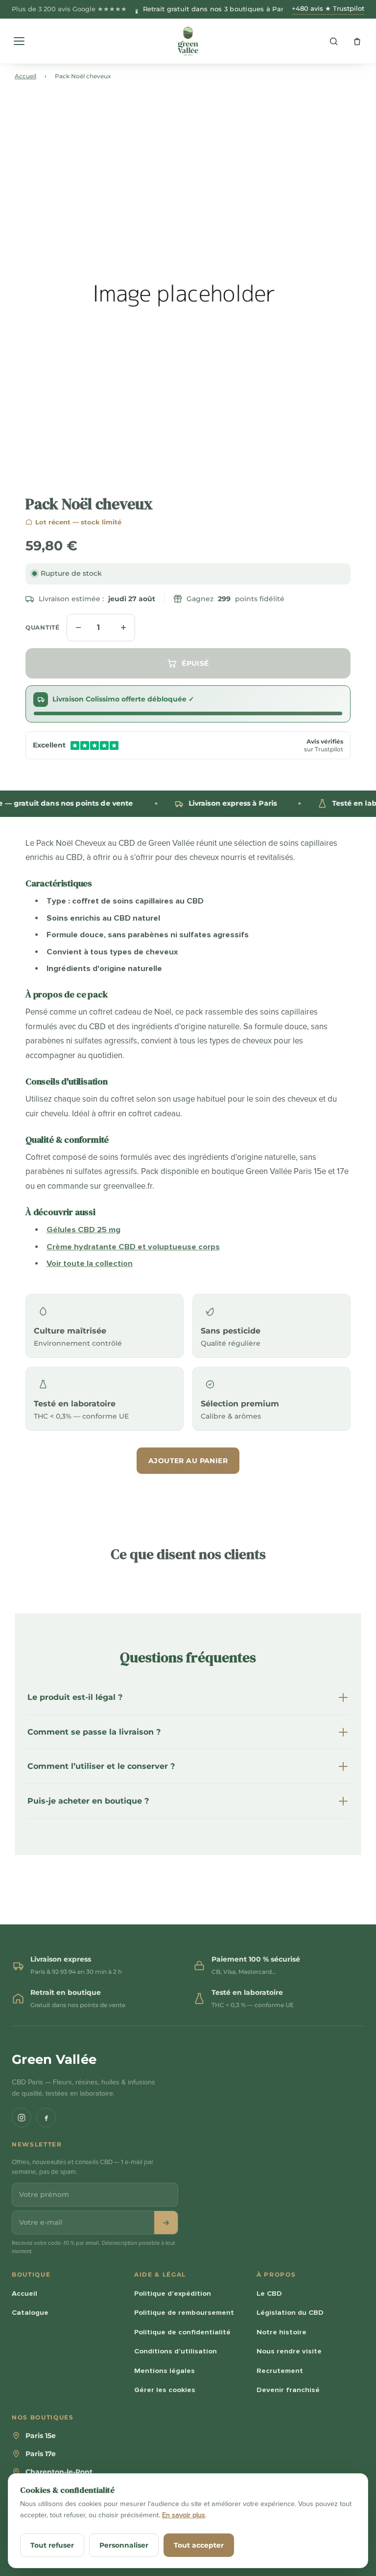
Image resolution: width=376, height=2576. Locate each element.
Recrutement (280, 2371)
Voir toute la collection (90, 1264)
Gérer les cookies (165, 2390)
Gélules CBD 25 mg (83, 1230)
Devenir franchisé (288, 2390)
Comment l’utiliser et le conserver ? (101, 1766)
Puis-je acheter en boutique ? (88, 1801)
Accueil (25, 76)
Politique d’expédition (173, 2293)
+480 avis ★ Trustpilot (328, 9)
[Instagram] (22, 2118)
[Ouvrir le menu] (19, 41)
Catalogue (30, 2312)
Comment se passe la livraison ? (94, 1732)
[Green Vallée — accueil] (188, 41)
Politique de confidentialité (182, 2332)
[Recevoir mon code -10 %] (166, 2223)
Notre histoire (282, 2332)
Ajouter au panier (188, 1461)
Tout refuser (52, 2545)
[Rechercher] (333, 41)
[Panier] (357, 41)
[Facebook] (46, 2118)
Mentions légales (164, 2371)
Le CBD (269, 2293)
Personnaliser (124, 2545)
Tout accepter (199, 2545)
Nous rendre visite (289, 2351)
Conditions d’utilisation (176, 2351)
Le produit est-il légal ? (75, 1697)
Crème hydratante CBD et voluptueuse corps (133, 1247)
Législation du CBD (290, 2312)
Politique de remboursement (184, 2312)
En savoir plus (184, 2515)
